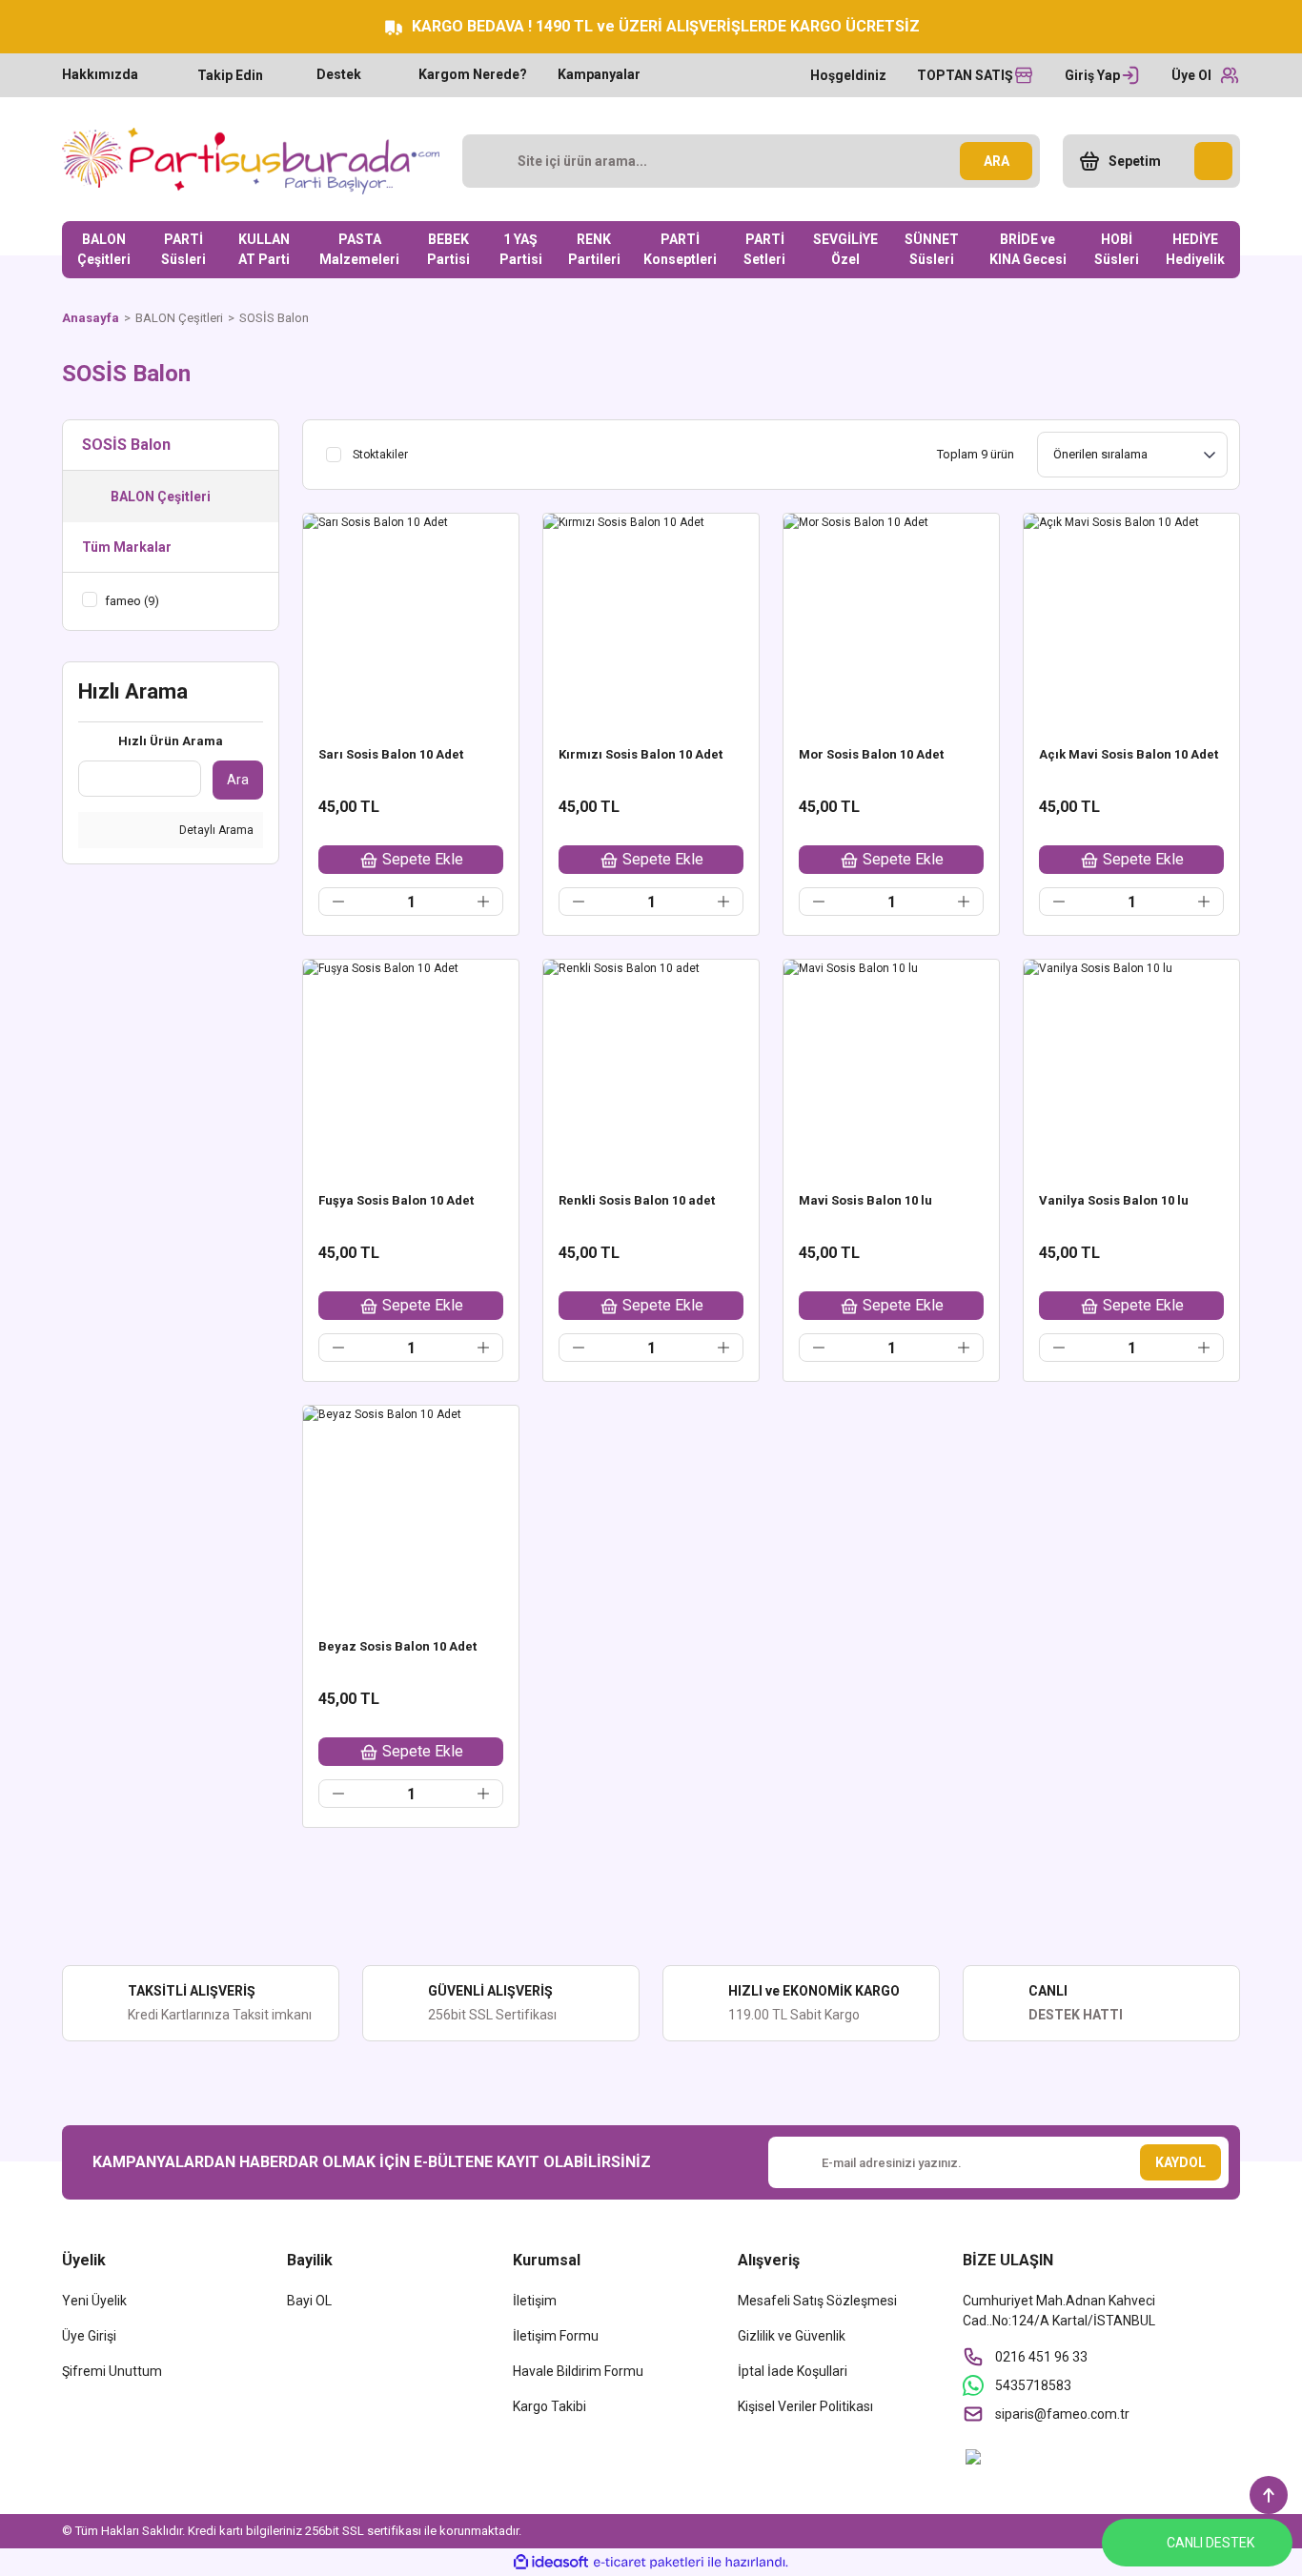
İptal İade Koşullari (793, 2371)
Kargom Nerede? (473, 74)
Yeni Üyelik (94, 2301)
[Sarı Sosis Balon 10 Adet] (411, 621)
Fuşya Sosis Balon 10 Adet (396, 1200)
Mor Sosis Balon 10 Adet (871, 754)
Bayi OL (309, 2301)
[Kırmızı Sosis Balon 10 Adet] (651, 621)
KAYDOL (1180, 2162)
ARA (997, 161)
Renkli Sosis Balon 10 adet (637, 1200)
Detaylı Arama (215, 830)
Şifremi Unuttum (112, 2371)
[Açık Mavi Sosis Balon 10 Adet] (1131, 621)
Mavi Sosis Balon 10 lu (865, 1200)
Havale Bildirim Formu (578, 2371)
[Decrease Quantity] (338, 902)
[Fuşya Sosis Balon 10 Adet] (411, 1067)
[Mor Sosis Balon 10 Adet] (891, 621)
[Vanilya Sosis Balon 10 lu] (1131, 1067)
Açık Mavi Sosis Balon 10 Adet (1129, 754)
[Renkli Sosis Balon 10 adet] (651, 1067)
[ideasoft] (551, 2562)
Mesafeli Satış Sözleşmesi (817, 2301)
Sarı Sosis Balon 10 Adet (391, 754)
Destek (339, 74)
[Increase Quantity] (483, 902)
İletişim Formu (556, 2336)
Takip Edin (230, 75)
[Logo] (251, 161)
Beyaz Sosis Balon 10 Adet (397, 1646)
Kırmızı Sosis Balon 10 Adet (641, 754)
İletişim (535, 2301)
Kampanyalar (599, 74)
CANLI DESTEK (1210, 2543)
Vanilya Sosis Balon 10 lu (1114, 1200)
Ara (238, 780)
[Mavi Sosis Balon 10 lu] (891, 1067)
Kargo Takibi (549, 2406)
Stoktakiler (380, 455)
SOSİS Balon (274, 318)
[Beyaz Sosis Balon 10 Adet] (411, 1513)
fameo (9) (132, 601)
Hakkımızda (100, 74)
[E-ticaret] (649, 2562)
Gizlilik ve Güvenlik (792, 2336)
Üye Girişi (89, 2336)
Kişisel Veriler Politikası (805, 2406)
